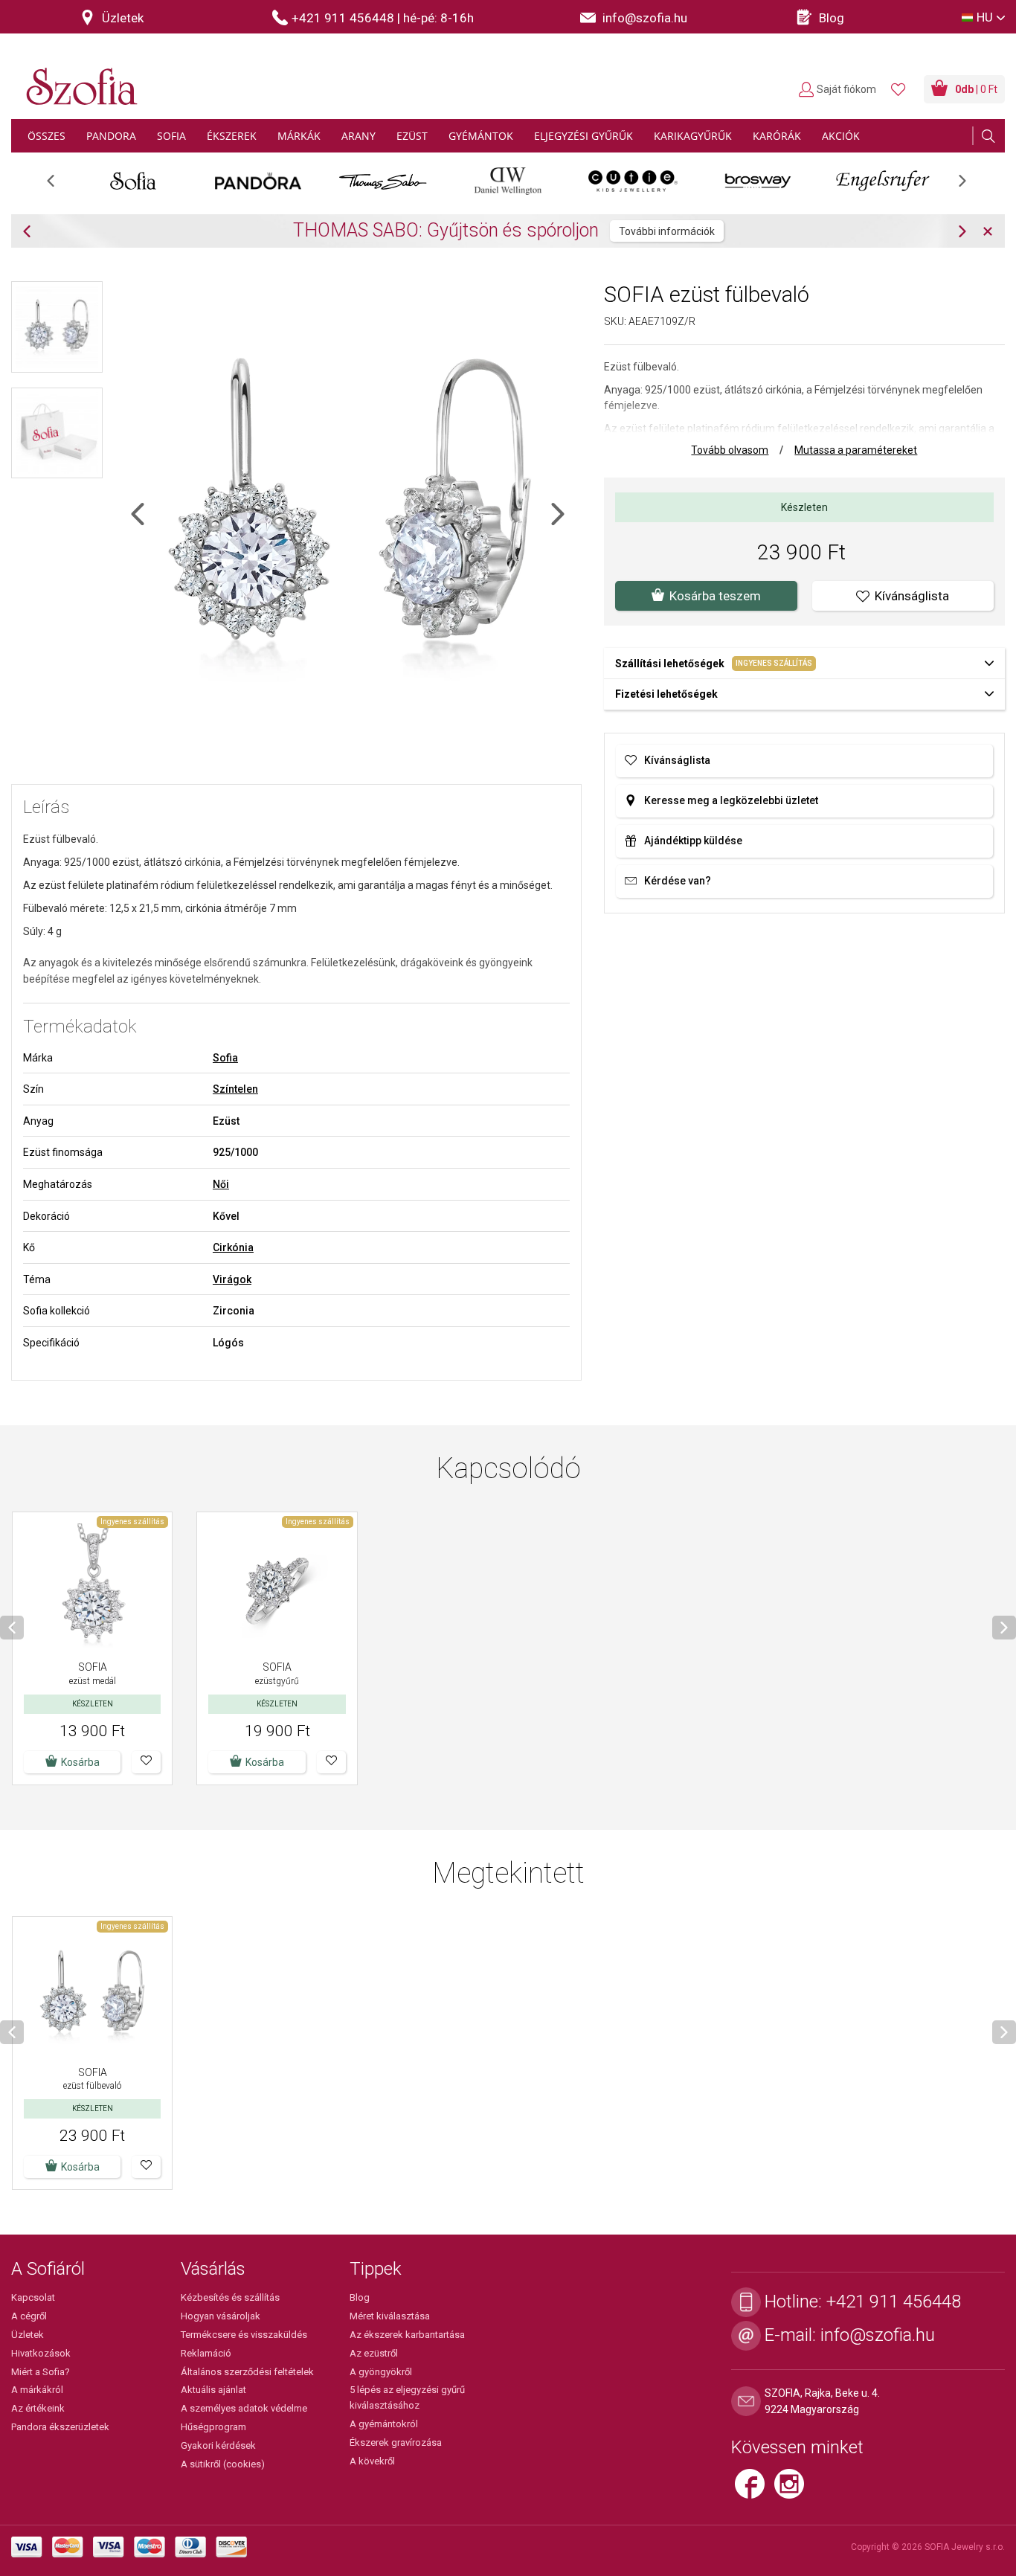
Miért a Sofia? (41, 2372)
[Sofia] (133, 181)
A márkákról (37, 2390)
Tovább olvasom (730, 450)
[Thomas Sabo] (383, 181)
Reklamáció (206, 2353)
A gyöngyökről (381, 2372)
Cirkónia (233, 1247)
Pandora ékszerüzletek (60, 2427)
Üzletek (28, 2335)
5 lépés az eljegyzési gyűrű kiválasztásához (407, 2397)
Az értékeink (38, 2408)
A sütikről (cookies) (223, 2464)
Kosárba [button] (80, 1762)
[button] (146, 1762)
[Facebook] (755, 2490)
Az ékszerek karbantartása (407, 2335)
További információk (667, 231)
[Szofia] (78, 78)
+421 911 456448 (894, 2302)
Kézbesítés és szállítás (230, 2297)
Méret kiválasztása (390, 2316)
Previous (58, 186)
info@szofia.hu (878, 2335)
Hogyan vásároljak (221, 2316)
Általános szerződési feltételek (247, 2372)
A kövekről (372, 2461)
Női (221, 1184)
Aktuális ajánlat (213, 2390)
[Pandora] (258, 181)
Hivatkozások (41, 2353)
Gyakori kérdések (218, 2445)
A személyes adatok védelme (244, 2408)
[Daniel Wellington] (508, 181)
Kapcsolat (33, 2297)
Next (970, 186)
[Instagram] (793, 2490)
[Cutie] (633, 181)
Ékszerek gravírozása (396, 2442)
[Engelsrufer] (883, 181)
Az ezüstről (374, 2353)
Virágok (232, 1279)
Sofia (225, 1058)
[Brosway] (758, 181)
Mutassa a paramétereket (856, 450)
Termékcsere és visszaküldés (244, 2335)
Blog (360, 2297)
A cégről (29, 2316)
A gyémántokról (384, 2424)
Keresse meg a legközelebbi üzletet (731, 800)
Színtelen (235, 1089)
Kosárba (265, 1762)
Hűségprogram (213, 2427)
